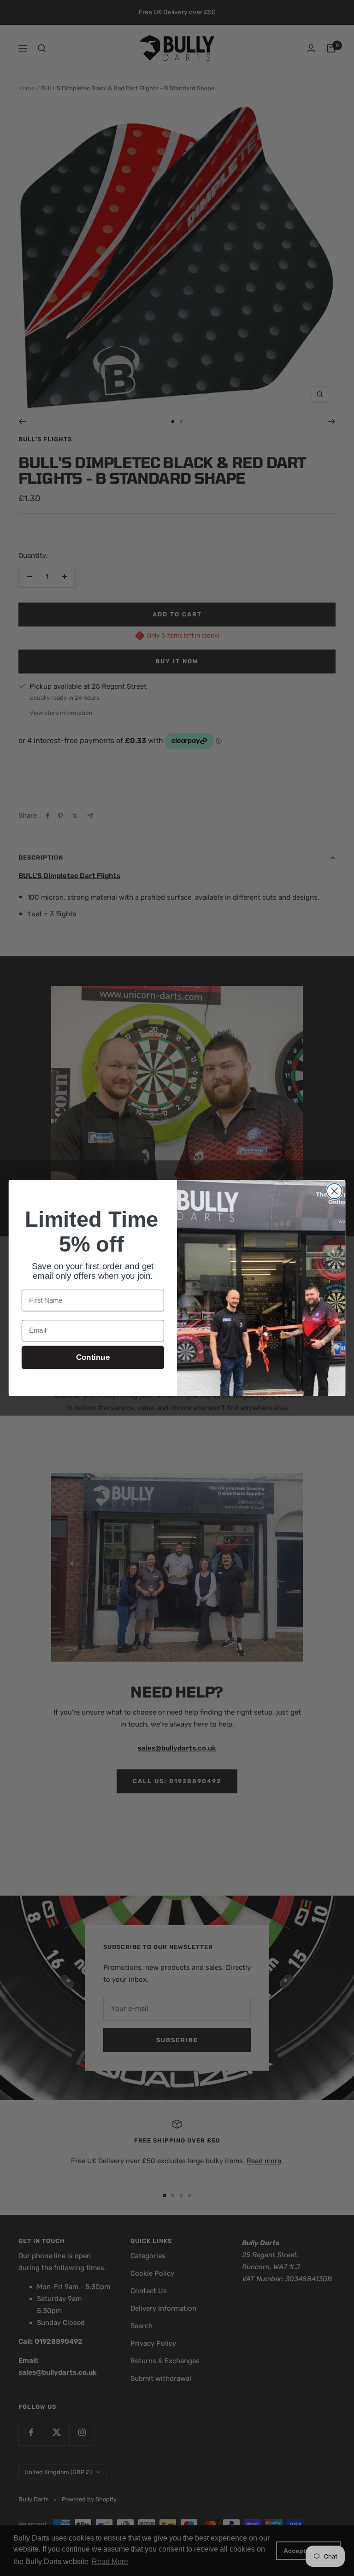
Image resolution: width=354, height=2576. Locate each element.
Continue (93, 1357)
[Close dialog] (334, 1191)
